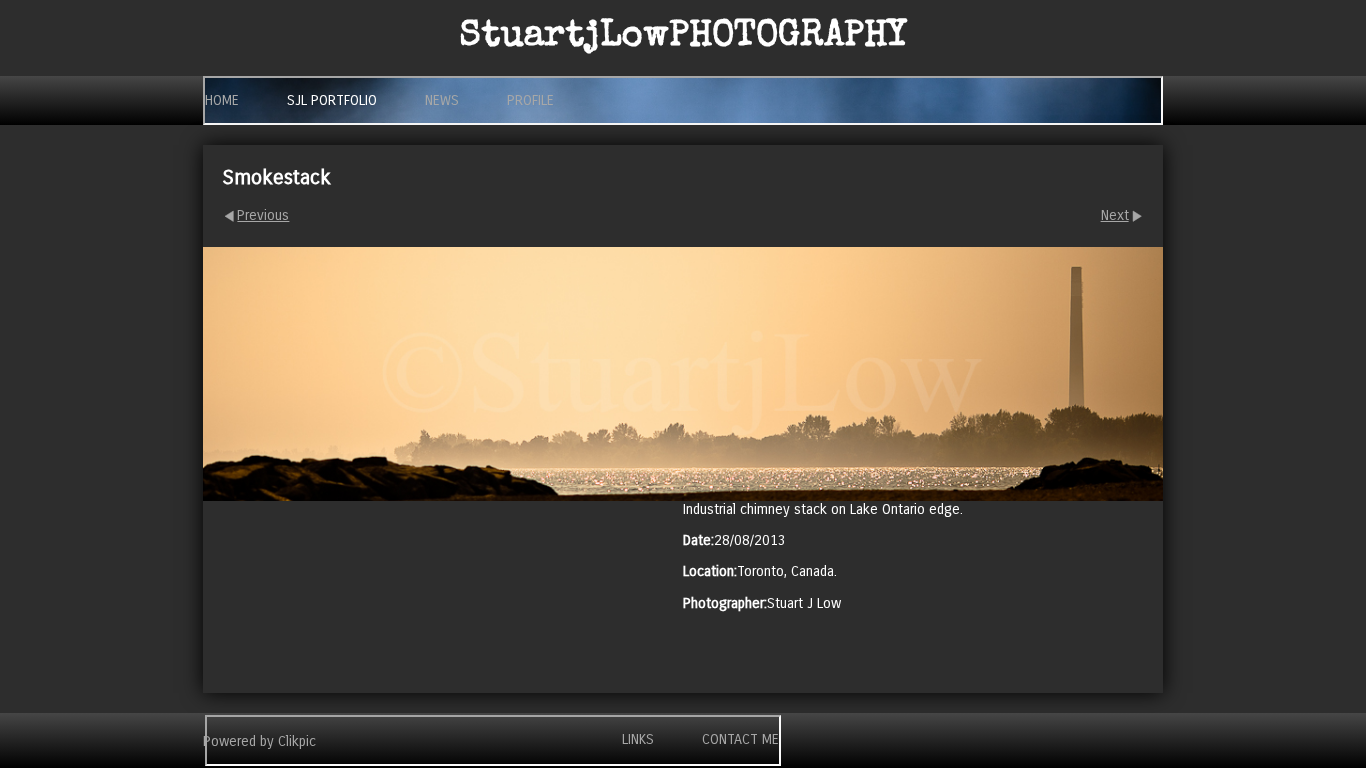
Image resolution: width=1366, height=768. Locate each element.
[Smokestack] (683, 373)
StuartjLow (683, 38)
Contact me (740, 739)
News (442, 100)
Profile (530, 100)
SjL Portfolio (332, 100)
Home (222, 100)
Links (638, 739)
